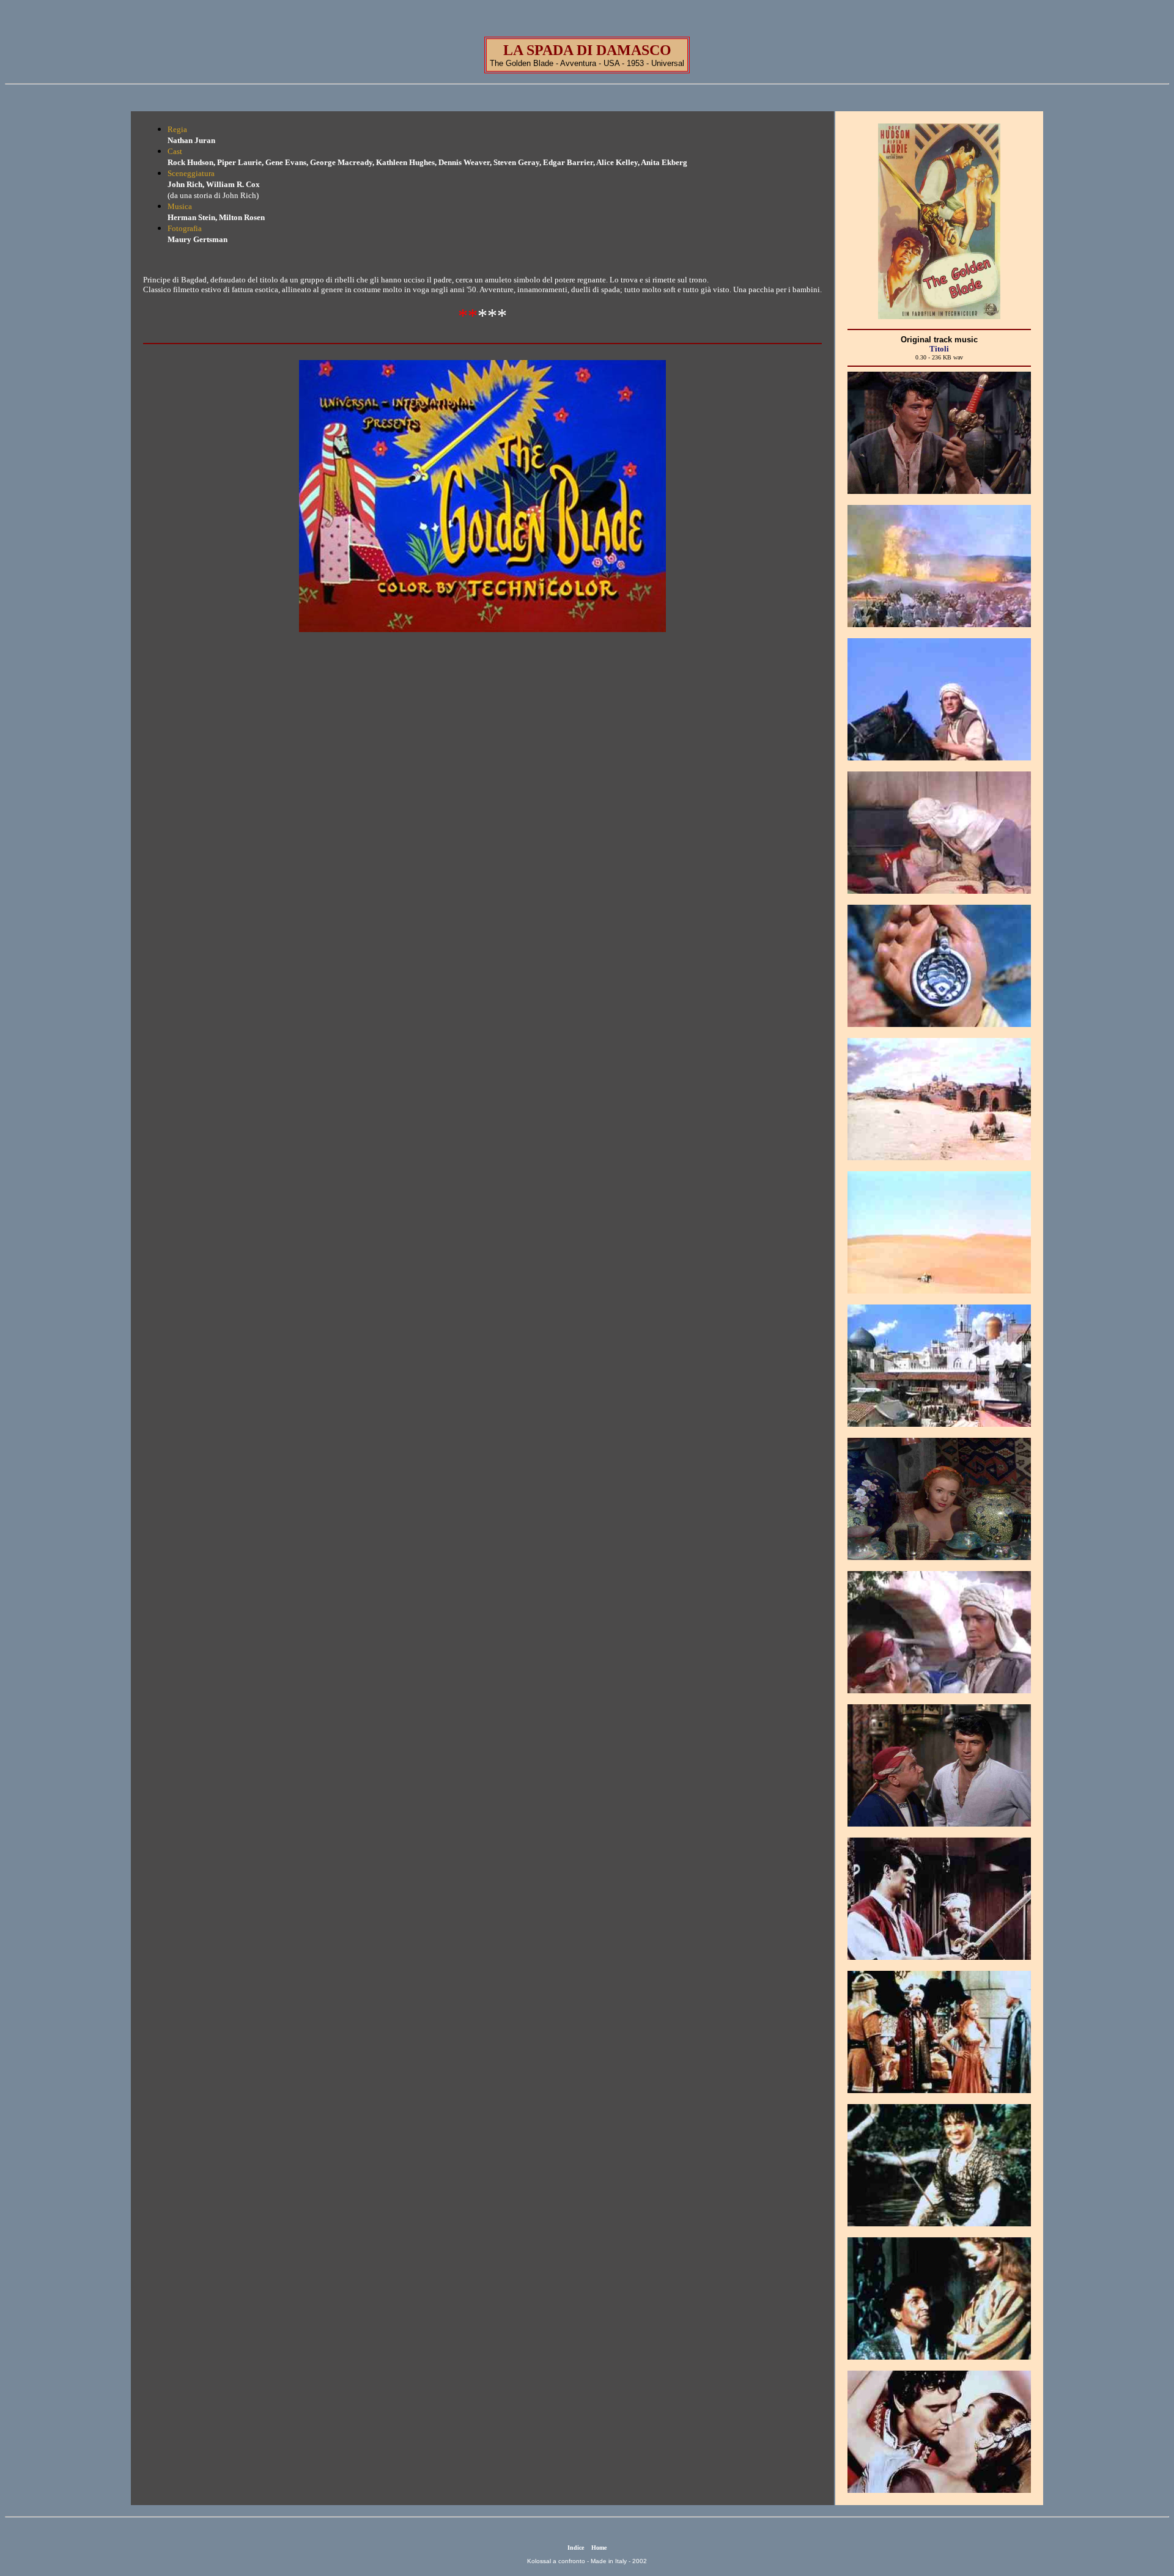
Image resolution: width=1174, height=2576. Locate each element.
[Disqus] (482, 840)
